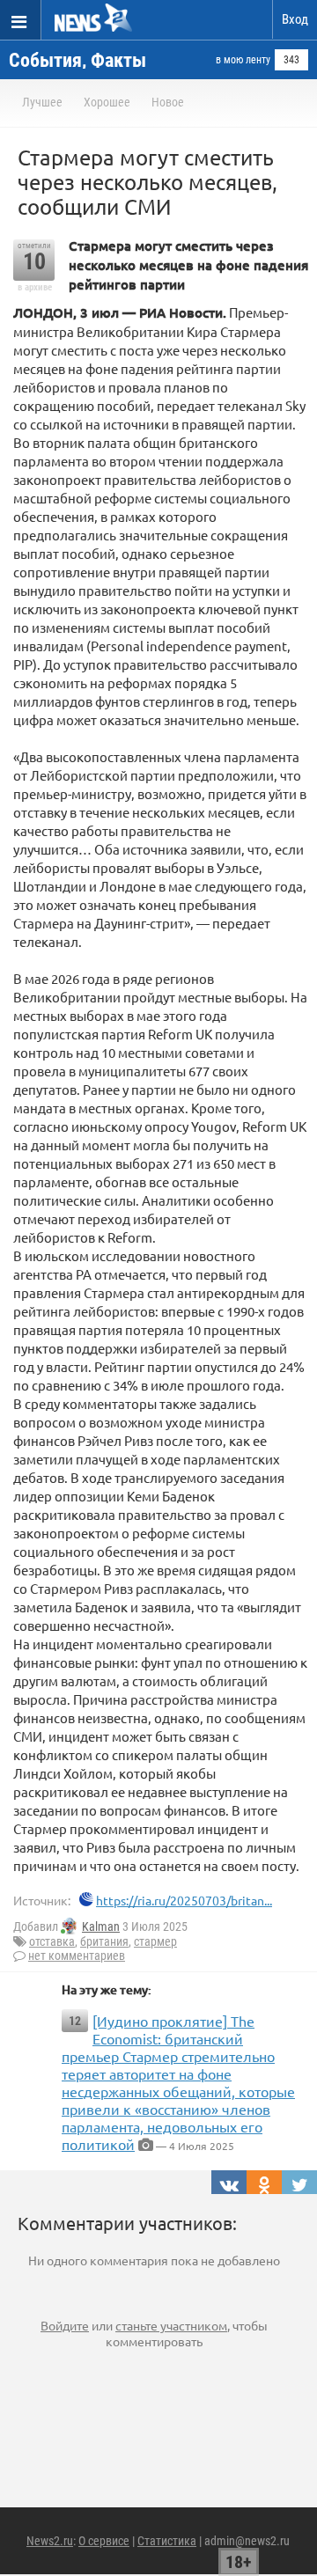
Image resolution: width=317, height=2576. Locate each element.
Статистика (167, 2541)
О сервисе (104, 2541)
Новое (168, 102)
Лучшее (42, 102)
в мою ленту (243, 60)
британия (104, 1941)
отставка (52, 1941)
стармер (155, 1941)
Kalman (101, 1926)
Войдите (65, 2325)
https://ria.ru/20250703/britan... (184, 1900)
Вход (295, 19)
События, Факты (77, 60)
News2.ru (50, 2541)
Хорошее (107, 102)
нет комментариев (77, 1956)
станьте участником (171, 2325)
